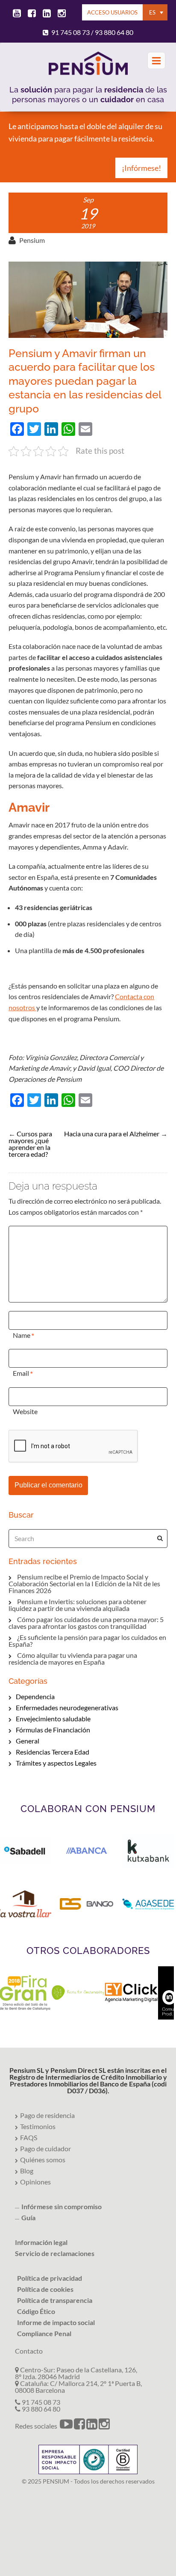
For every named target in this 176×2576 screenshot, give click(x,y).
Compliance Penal (44, 2333)
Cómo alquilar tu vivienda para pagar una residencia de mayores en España (73, 1658)
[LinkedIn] (45, 14)
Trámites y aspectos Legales (56, 1763)
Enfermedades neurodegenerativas (67, 1707)
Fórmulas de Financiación (53, 1730)
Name (22, 1335)
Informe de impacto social (56, 2322)
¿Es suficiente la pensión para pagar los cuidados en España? (87, 1641)
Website (25, 1411)
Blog (27, 2171)
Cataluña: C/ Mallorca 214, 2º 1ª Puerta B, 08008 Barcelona (78, 2387)
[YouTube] (15, 14)
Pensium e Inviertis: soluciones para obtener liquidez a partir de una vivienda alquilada (78, 1605)
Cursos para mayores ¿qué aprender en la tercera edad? (30, 1144)
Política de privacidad (50, 2278)
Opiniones (35, 2182)
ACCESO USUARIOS (112, 12)
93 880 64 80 (114, 32)
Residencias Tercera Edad (53, 1752)
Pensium (32, 240)
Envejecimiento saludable (53, 1719)
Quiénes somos (43, 2160)
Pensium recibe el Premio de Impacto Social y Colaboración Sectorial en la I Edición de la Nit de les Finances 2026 (84, 1583)
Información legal (41, 2242)
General (28, 1741)
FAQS (29, 2137)
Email (21, 1373)
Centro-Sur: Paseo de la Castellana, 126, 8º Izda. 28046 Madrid (76, 2373)
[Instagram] (60, 14)
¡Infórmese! (141, 168)
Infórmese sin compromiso (62, 2206)
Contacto (29, 2351)
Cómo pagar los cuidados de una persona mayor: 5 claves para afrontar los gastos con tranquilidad (86, 1623)
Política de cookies (45, 2289)
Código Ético (36, 2311)
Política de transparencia (55, 2300)
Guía (28, 2217)
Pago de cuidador (45, 2148)
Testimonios (38, 2126)
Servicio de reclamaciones (55, 2253)
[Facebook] (30, 14)
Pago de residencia (47, 2115)
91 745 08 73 (70, 32)
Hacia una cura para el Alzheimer (112, 1134)
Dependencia (35, 1696)
